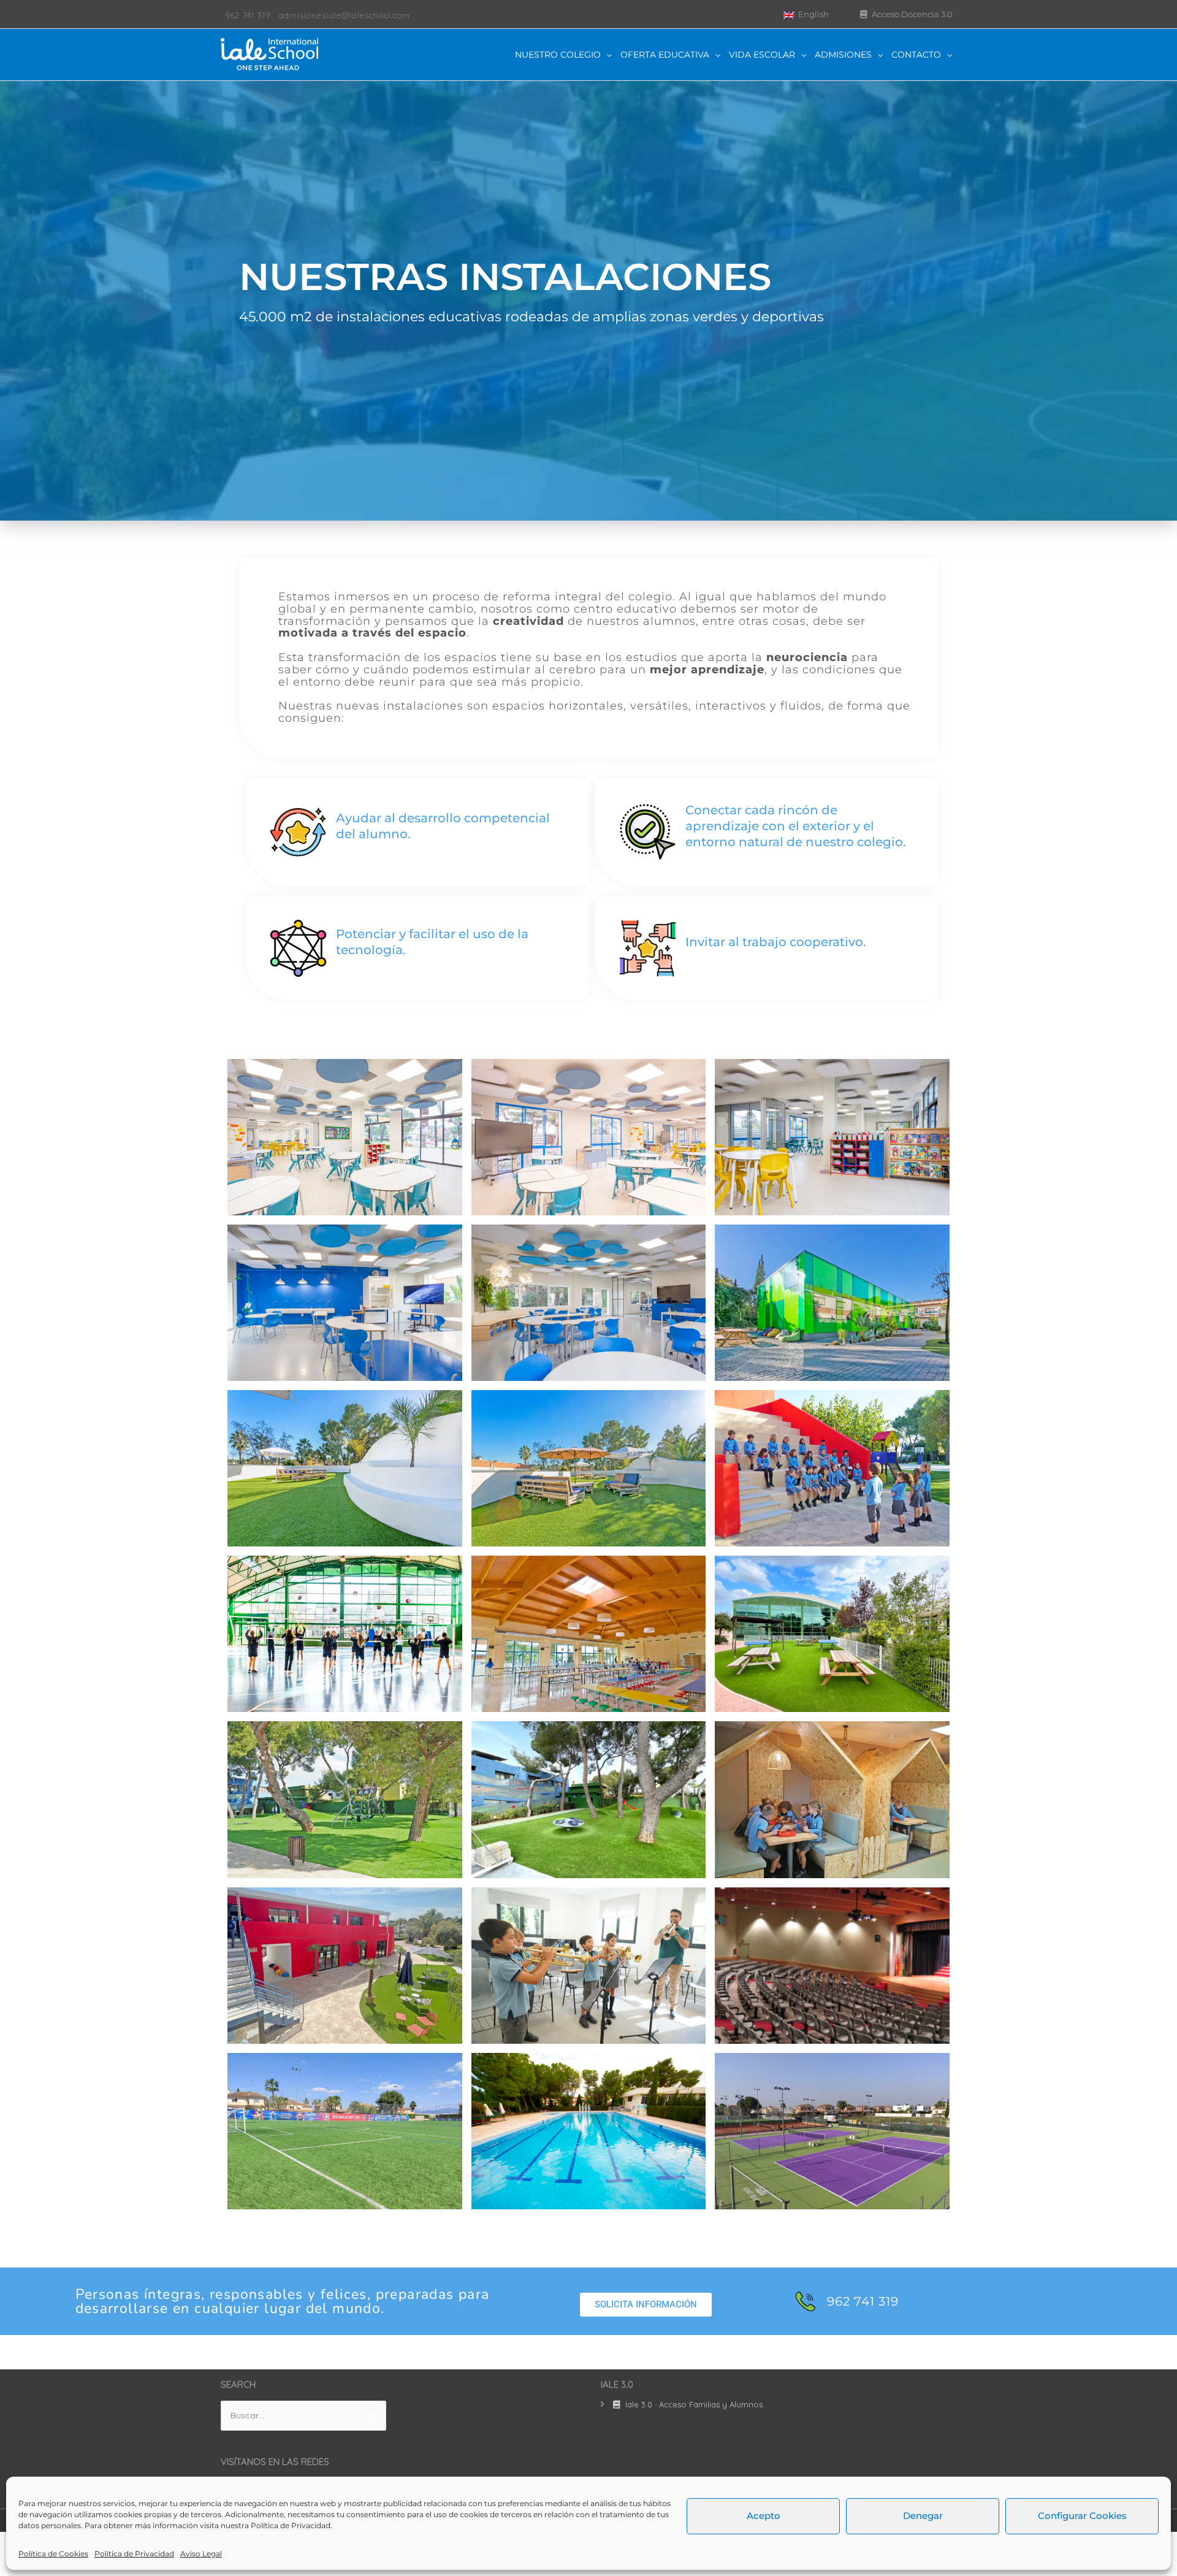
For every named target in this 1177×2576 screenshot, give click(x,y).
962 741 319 (248, 15)
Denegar (923, 2516)
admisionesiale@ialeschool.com (344, 15)
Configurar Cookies (1082, 2516)
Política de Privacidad (291, 2525)
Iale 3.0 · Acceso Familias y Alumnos (693, 2404)
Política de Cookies (53, 2554)
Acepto (764, 2516)
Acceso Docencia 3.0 (911, 14)
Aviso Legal (201, 2554)
